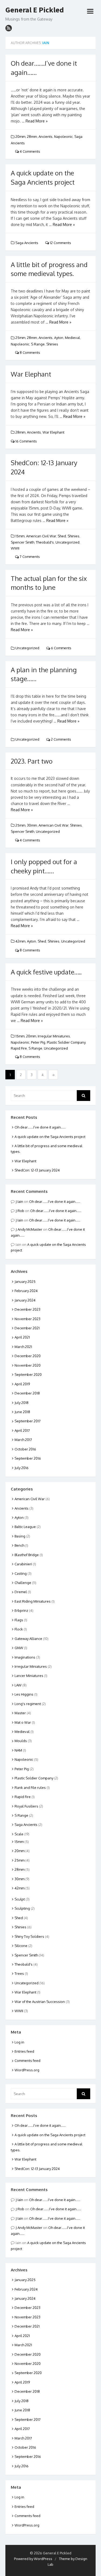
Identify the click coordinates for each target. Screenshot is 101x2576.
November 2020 (28, 1365)
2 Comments (61, 739)
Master (20, 1713)
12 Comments (60, 243)
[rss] (9, 28)
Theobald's (45, 542)
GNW (19, 1648)
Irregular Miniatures (54, 1036)
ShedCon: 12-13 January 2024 (37, 1170)
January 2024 (25, 1300)
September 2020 (28, 1374)
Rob (21, 1211)
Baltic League (25, 1527)
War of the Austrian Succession (40, 2002)
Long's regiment (28, 1704)
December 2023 (27, 1309)
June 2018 (22, 1412)
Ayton (59, 338)
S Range (38, 344)
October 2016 (25, 1449)
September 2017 (28, 1421)
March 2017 (23, 1440)
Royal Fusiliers (26, 1806)
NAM (18, 1750)
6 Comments (61, 648)
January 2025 (25, 1282)
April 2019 (22, 1384)
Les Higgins (24, 1694)
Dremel (21, 1592)
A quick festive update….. (46, 972)
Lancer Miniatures (29, 1676)
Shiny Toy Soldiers (29, 1936)
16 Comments (26, 441)
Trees (19, 1973)
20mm (20, 137)
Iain (46, 43)
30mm (32, 825)
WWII (15, 548)
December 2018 (27, 1393)
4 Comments (29, 151)
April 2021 (22, 1337)
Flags (19, 1620)
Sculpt (20, 1899)
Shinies (52, 344)
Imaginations (25, 1657)
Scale (19, 1834)
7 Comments (29, 557)
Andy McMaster (30, 1229)
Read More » (37, 121)
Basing (20, 1536)
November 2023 (27, 1319)
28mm (32, 137)
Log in (19, 2042)
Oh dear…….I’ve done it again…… (40, 1127)
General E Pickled (35, 10)
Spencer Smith (22, 542)
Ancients (46, 137)
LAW (18, 1685)
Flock (19, 1629)
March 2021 (23, 1347)
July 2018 (22, 1403)
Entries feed (24, 2051)
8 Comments (29, 352)
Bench (19, 1545)
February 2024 (26, 1291)
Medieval (72, 338)
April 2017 (22, 1430)
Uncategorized (67, 542)
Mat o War (23, 1722)
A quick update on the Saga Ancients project (50, 1137)
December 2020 (28, 1356)
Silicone (21, 1946)
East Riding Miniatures (33, 1601)
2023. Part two (32, 761)
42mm (20, 941)
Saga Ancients (27, 243)
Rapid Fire (19, 1048)
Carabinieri (23, 1564)
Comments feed (27, 2061)
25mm (20, 338)
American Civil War (41, 536)
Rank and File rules (30, 1788)
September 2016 (28, 1458)
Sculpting (22, 1908)
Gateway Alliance (28, 1639)
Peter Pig (38, 1042)
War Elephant (31, 374)
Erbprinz (21, 1610)
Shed (62, 536)
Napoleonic (63, 137)
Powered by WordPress (33, 2559)
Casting (21, 1573)
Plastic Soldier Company (66, 1042)
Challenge (23, 1583)
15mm (20, 536)
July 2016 (22, 1468)
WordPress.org (27, 2070)
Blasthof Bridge (27, 1555)
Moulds (21, 1741)
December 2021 (27, 1328)
